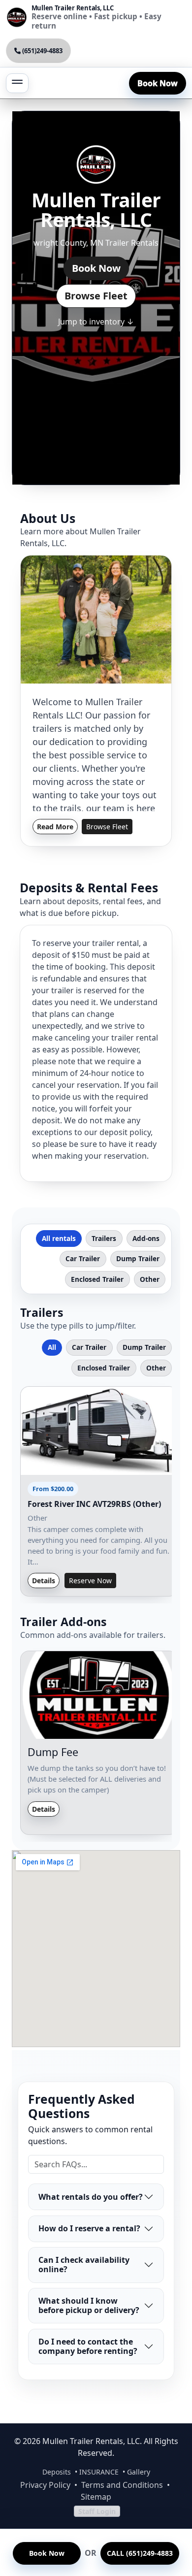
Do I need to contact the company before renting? (88, 2346)
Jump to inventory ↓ (96, 322)
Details (44, 1581)
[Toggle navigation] (17, 83)
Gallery (139, 2472)
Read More (55, 827)
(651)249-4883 (42, 51)
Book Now (158, 83)
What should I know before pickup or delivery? (89, 2305)
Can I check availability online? (84, 2265)
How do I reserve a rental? (89, 2228)
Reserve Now (90, 1581)
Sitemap (96, 2497)
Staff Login (97, 2511)
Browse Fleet (96, 296)
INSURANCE (99, 2472)
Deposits (57, 2472)
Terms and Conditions (122, 2485)
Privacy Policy (45, 2485)
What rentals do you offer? (91, 2197)
